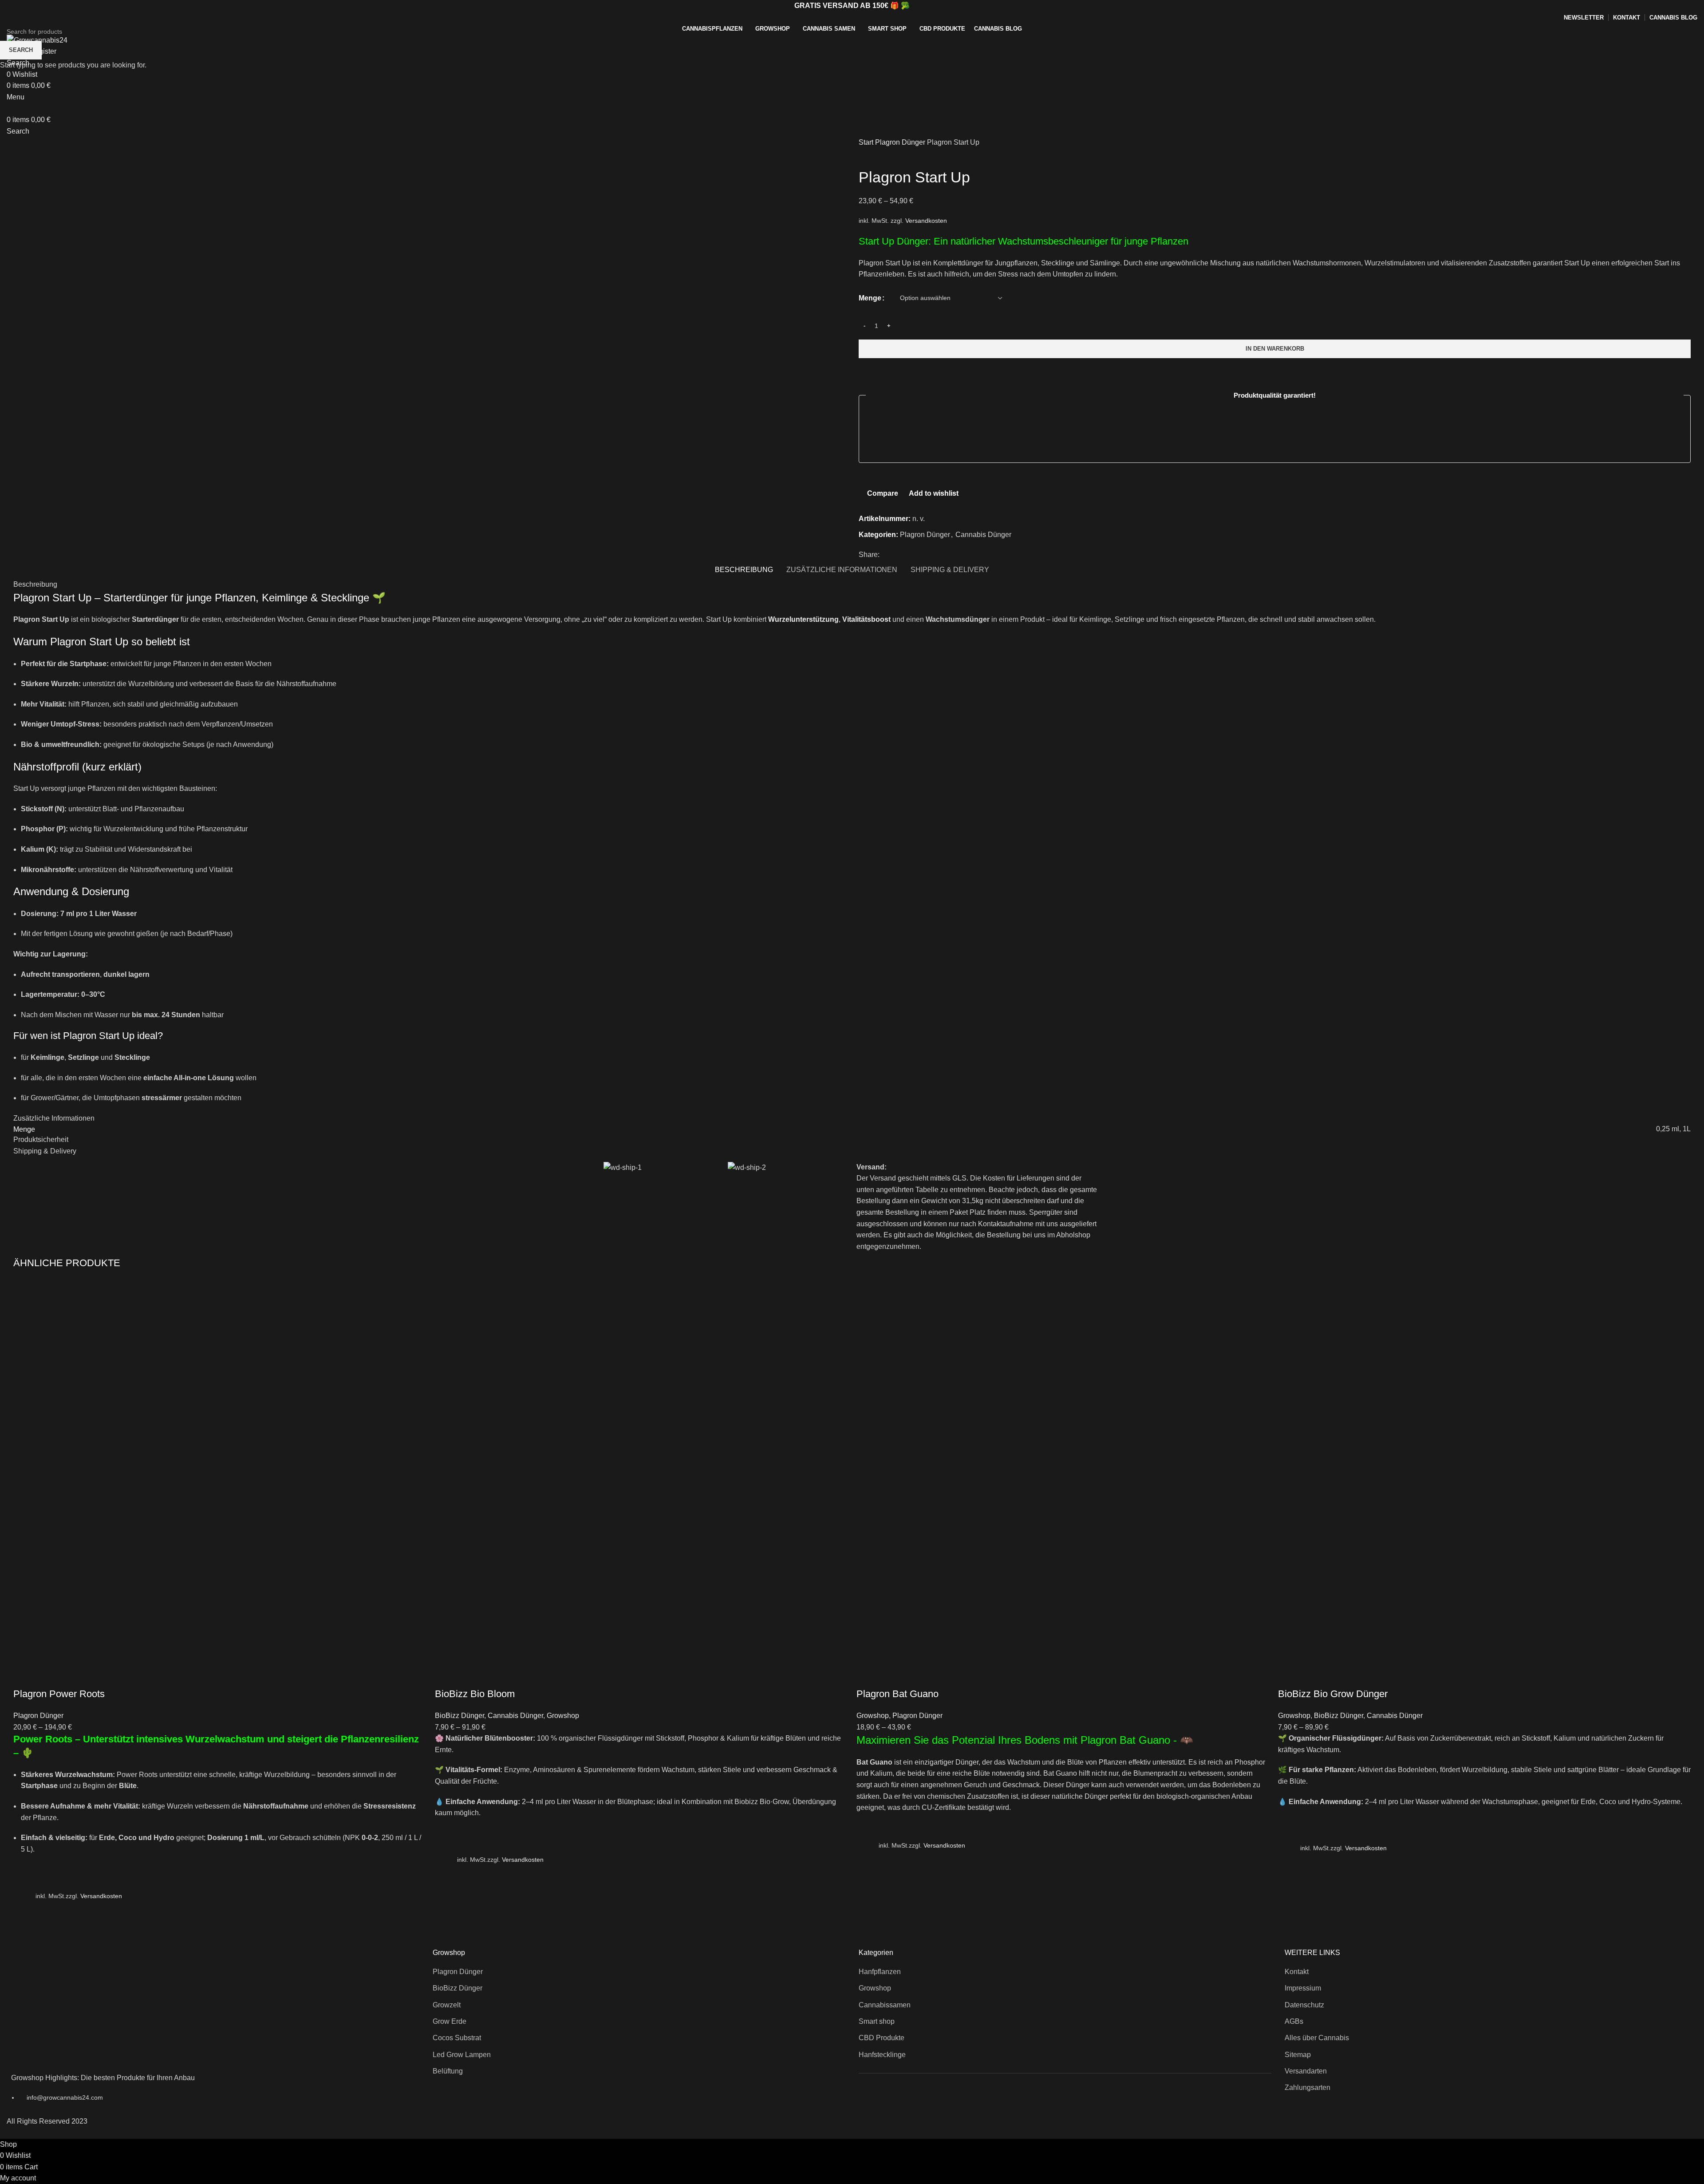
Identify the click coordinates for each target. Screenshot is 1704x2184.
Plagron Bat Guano (897, 1694)
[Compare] (24, 1676)
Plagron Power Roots (59, 1694)
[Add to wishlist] (24, 1875)
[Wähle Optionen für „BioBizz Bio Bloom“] (446, 1861)
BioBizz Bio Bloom (475, 1694)
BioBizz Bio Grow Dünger (1333, 1694)
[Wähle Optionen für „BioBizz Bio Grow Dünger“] (1289, 1849)
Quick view (24, 1919)
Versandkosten (101, 1896)
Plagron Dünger (38, 1716)
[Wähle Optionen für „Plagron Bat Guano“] (868, 1847)
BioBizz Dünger (460, 1716)
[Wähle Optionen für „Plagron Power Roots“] (24, 1897)
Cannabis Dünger (515, 1716)
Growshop (563, 1716)
